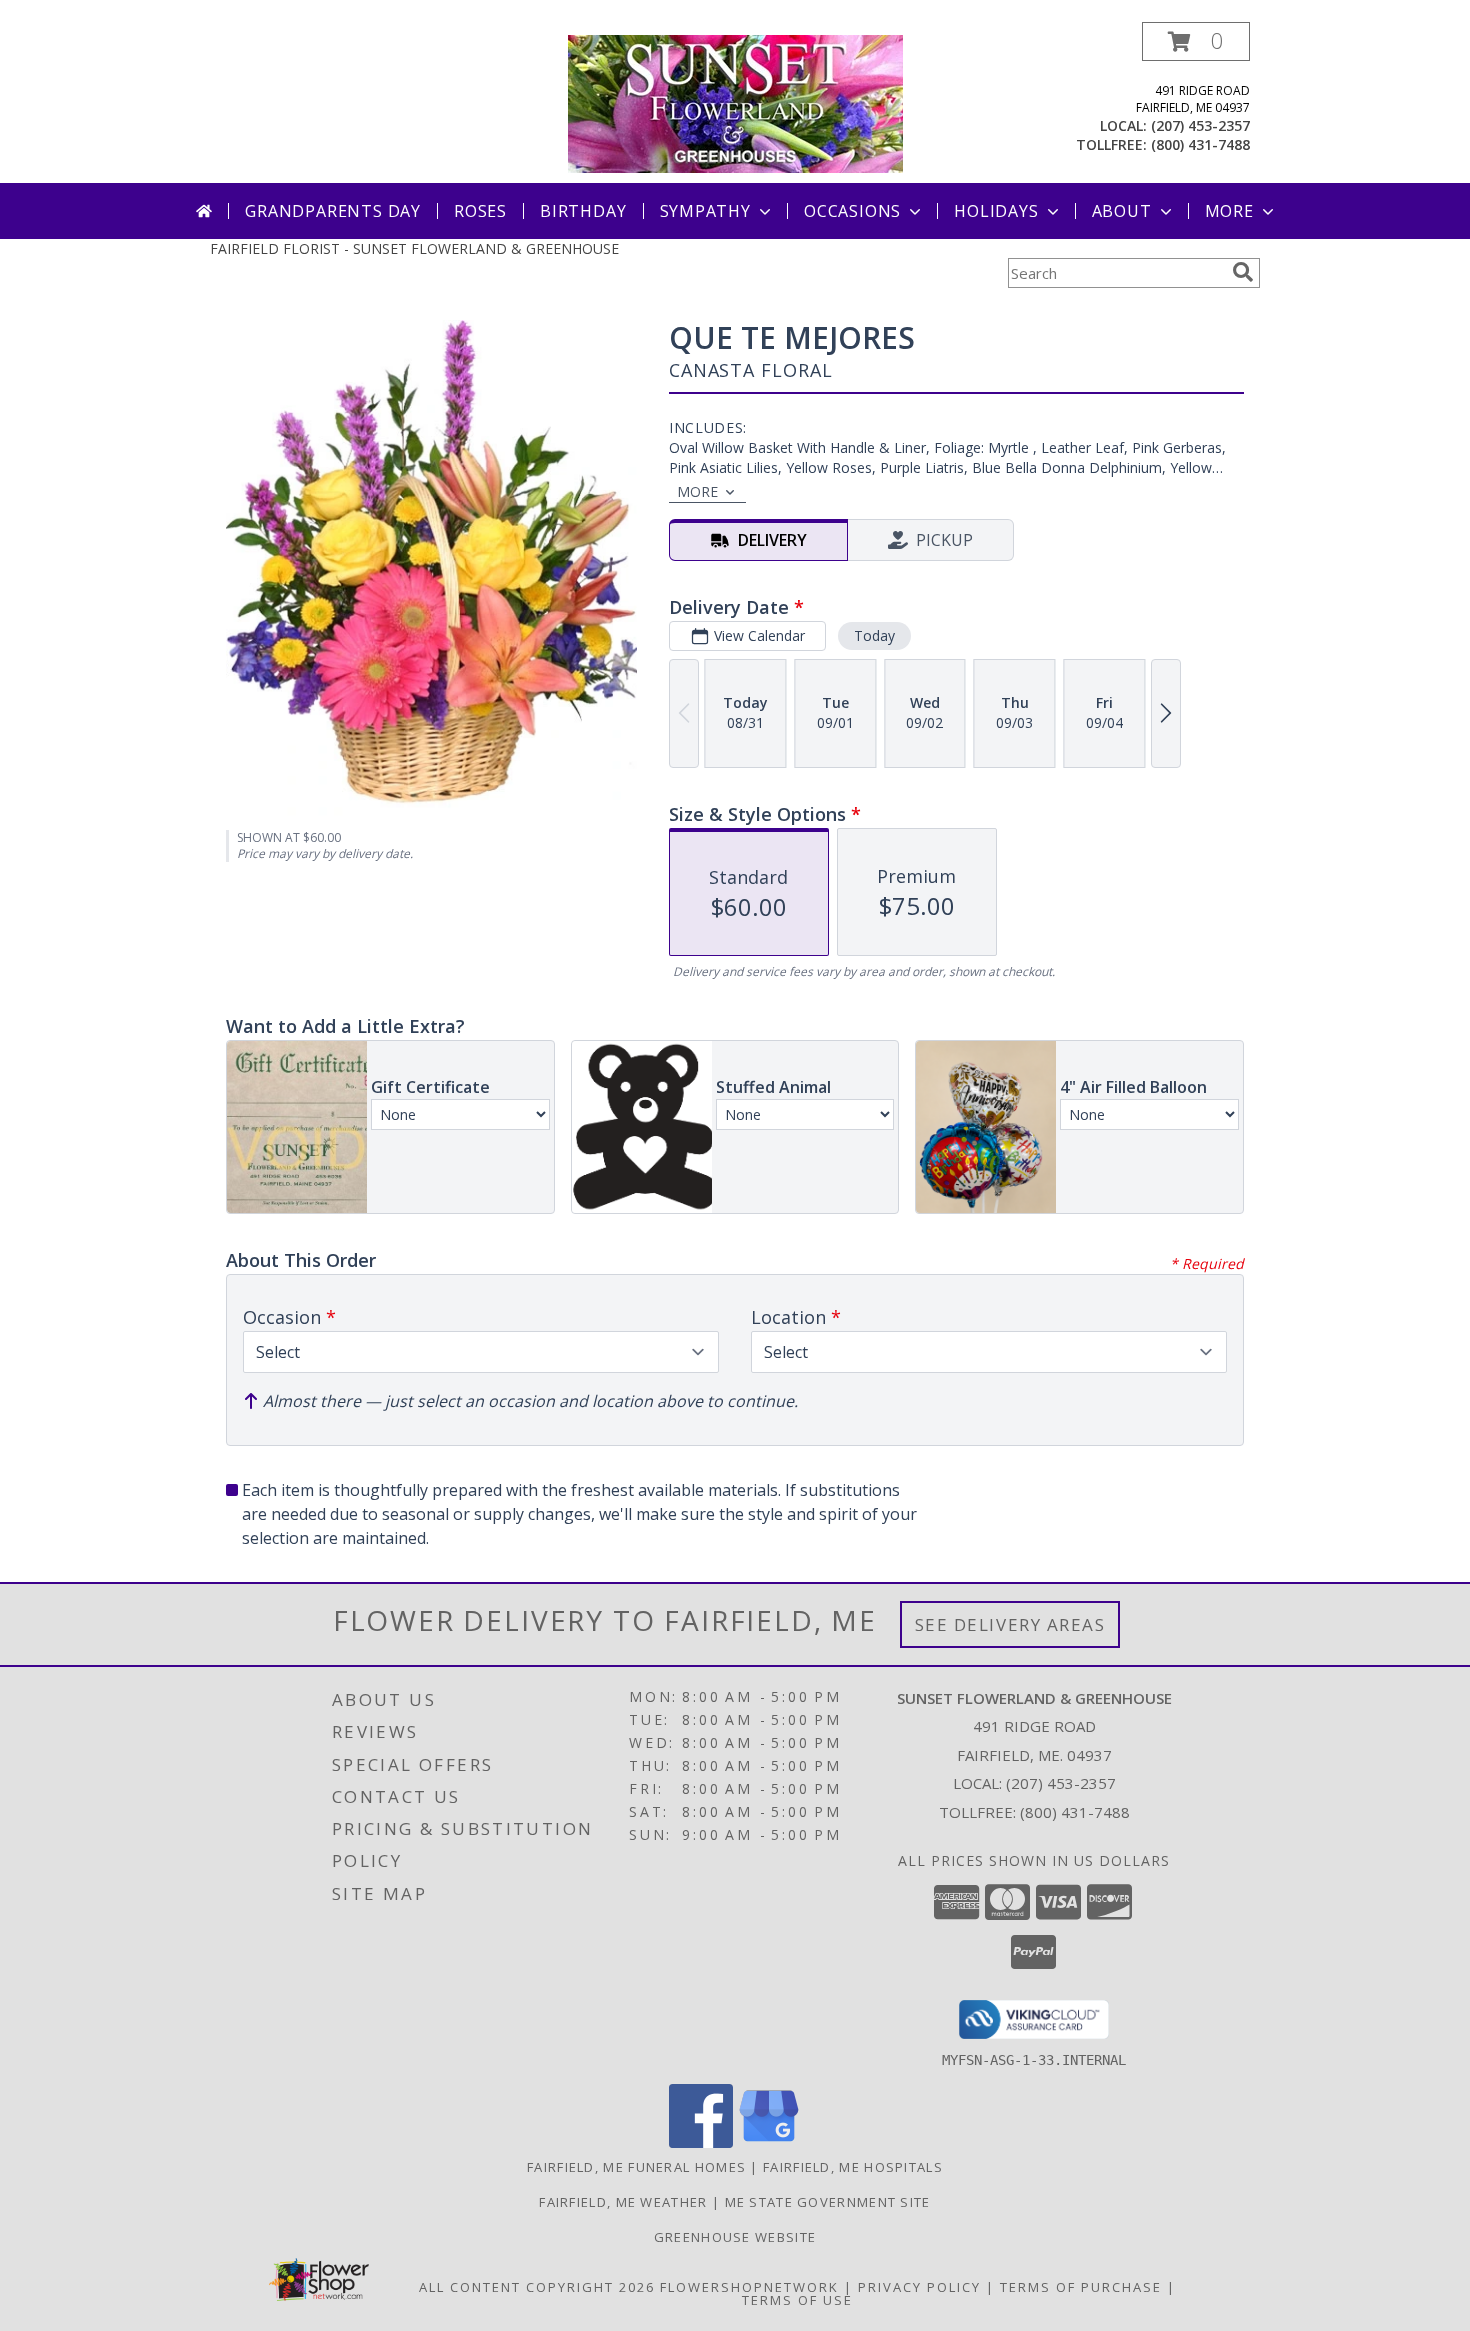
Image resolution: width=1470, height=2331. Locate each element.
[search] (1243, 272)
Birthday (583, 211)
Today (874, 635)
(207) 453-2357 (1200, 125)
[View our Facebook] (701, 2142)
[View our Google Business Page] (769, 2142)
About (1122, 211)
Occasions (852, 211)
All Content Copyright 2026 (537, 2287)
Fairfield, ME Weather (623, 2202)
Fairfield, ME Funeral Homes (636, 2167)
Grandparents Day (333, 211)
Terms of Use (797, 2300)
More (1229, 211)
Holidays (996, 211)
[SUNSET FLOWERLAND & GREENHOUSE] (735, 102)
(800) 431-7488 (1200, 144)
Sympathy (705, 211)
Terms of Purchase (1081, 2287)
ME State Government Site (828, 2202)
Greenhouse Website (735, 2237)
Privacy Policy (919, 2287)
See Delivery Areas (1010, 1624)
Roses (480, 211)
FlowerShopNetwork (749, 2287)
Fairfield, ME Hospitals (853, 2167)
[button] (1196, 41)
